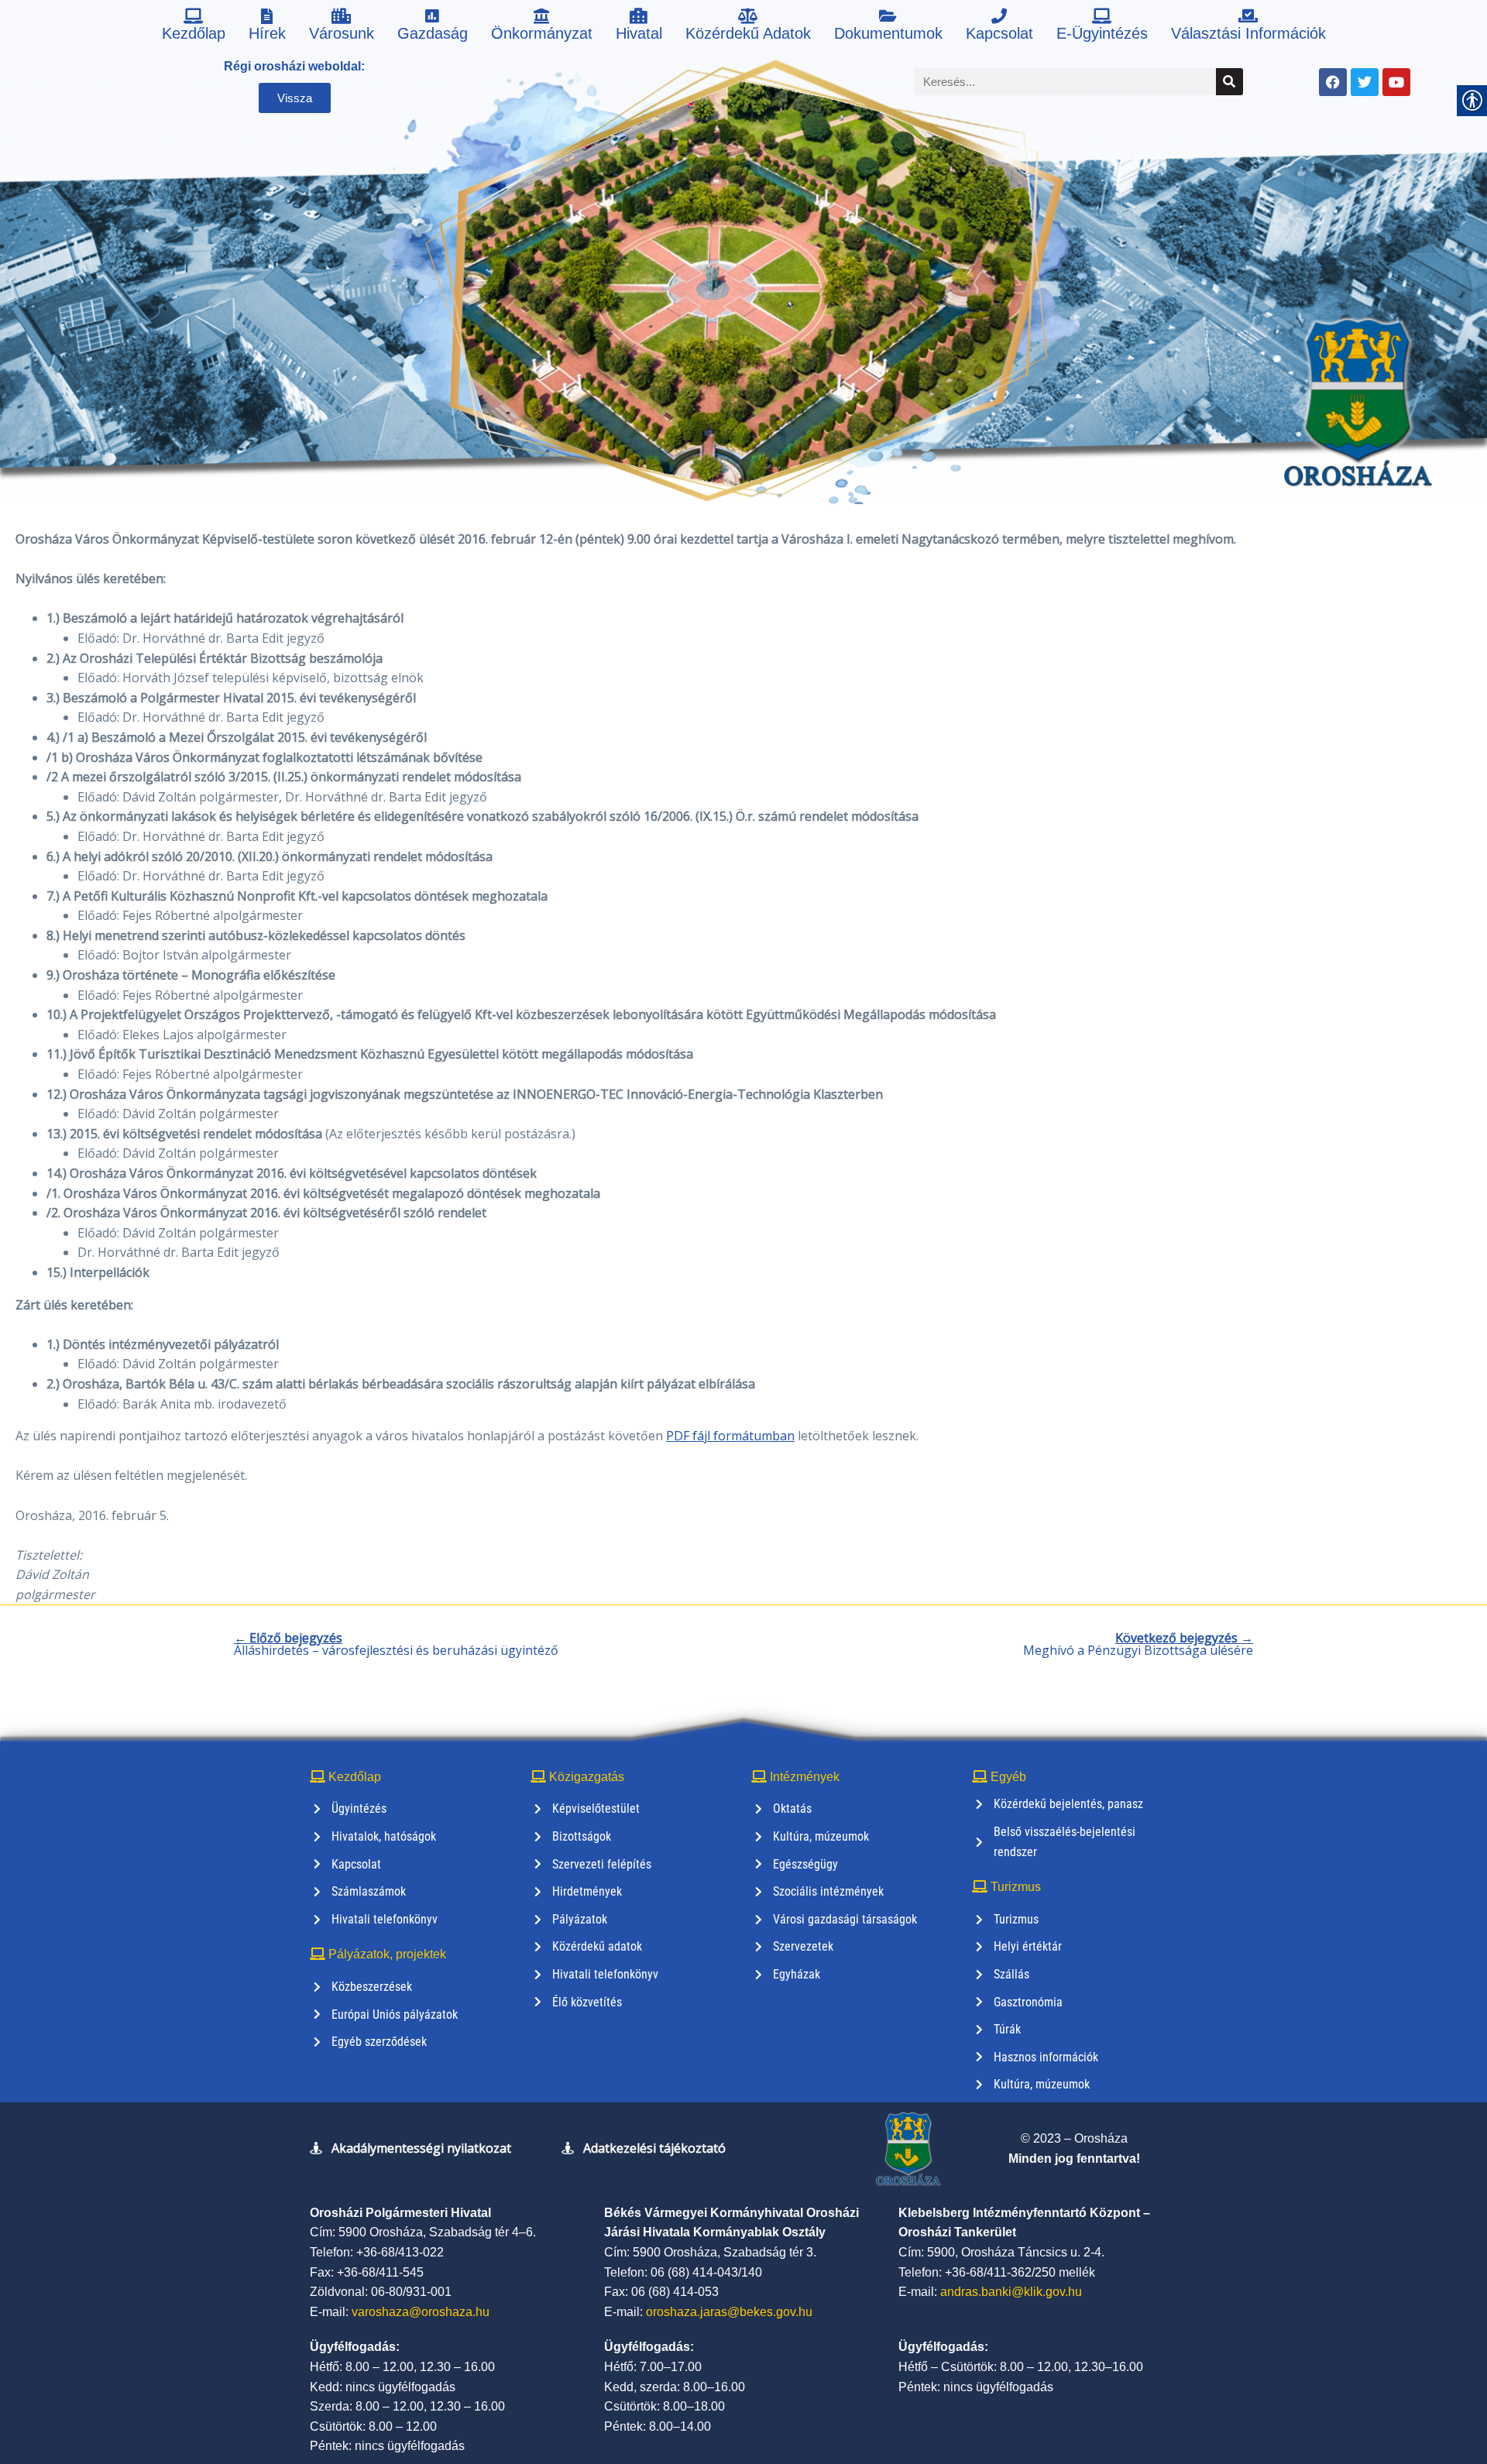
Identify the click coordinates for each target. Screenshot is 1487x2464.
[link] (194, 27)
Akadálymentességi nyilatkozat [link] (421, 2148)
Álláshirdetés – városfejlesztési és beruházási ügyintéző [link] (396, 1644)
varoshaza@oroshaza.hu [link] (421, 2312)
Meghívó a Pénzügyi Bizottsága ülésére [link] (1138, 1644)
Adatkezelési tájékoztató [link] (654, 2148)
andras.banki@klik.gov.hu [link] (1011, 2292)
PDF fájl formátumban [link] (730, 1436)
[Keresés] (1229, 82)
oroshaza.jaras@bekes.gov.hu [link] (729, 2312)
